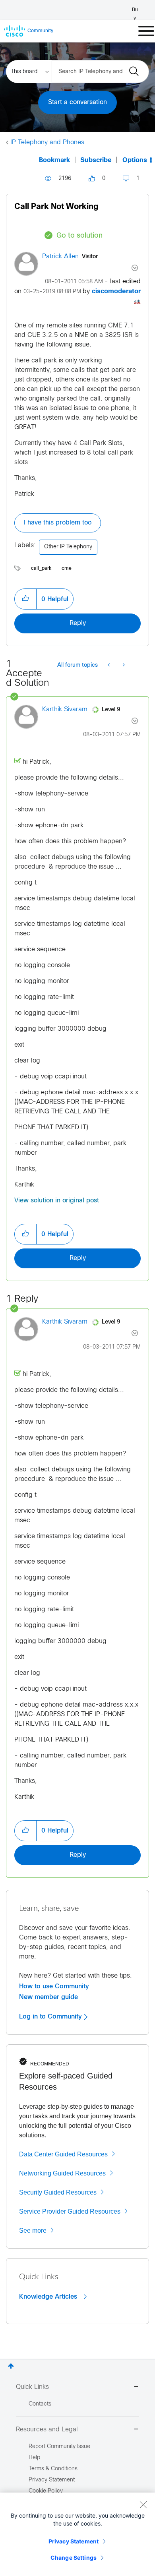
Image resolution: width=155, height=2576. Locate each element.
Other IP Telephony (68, 547)
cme (67, 569)
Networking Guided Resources (62, 2173)
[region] (77, 2534)
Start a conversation (77, 102)
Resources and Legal (47, 2430)
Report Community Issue (59, 2447)
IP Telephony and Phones (47, 142)
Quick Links (32, 2387)
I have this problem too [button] (58, 523)
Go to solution (79, 236)
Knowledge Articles (49, 2297)
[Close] (143, 2504)
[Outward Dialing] (109, 666)
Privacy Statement (74, 2541)
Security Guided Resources (58, 2192)
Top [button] (11, 2366)
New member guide (48, 1997)
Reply (78, 623)
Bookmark (54, 160)
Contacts (40, 2404)
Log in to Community (51, 2017)
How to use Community (54, 1986)
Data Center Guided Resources (63, 2154)
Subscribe (96, 160)
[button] (25, 599)
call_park (41, 569)
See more (33, 2231)
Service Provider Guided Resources (70, 2211)
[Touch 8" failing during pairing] (123, 666)
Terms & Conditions (53, 2469)
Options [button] (135, 160)
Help (34, 2458)
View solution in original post (57, 1201)
